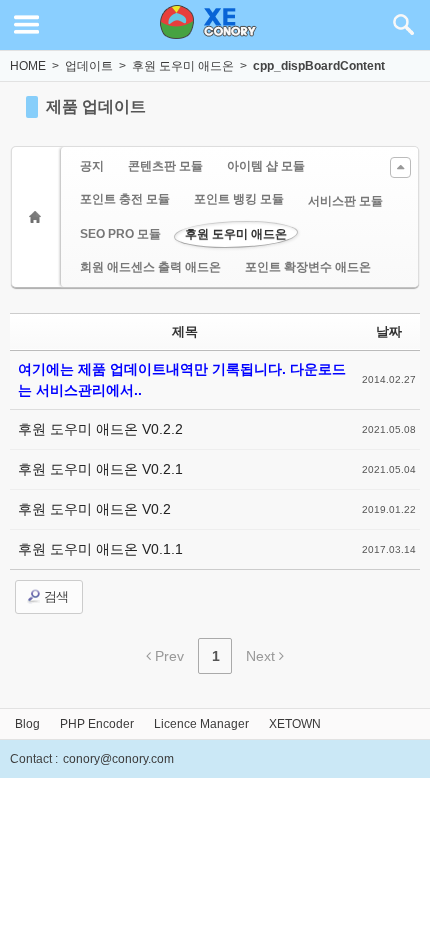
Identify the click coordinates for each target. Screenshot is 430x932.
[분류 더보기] (400, 167)
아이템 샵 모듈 (266, 166)
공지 (92, 166)
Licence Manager (201, 724)
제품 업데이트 (96, 106)
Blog (27, 724)
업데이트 (89, 66)
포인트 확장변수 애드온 (308, 267)
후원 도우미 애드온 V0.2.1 (100, 469)
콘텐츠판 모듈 (165, 166)
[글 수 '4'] (38, 217)
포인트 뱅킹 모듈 (239, 199)
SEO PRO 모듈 (120, 234)
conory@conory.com (118, 759)
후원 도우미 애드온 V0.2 (94, 509)
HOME (28, 66)
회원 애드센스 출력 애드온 (150, 267)
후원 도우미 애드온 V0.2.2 (100, 429)
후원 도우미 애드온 (183, 66)
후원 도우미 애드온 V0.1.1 (100, 549)
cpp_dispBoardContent (319, 66)
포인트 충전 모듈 (125, 199)
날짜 (389, 331)
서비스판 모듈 (345, 201)
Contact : (34, 759)
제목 (185, 331)
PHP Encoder (97, 724)
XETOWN (295, 724)
